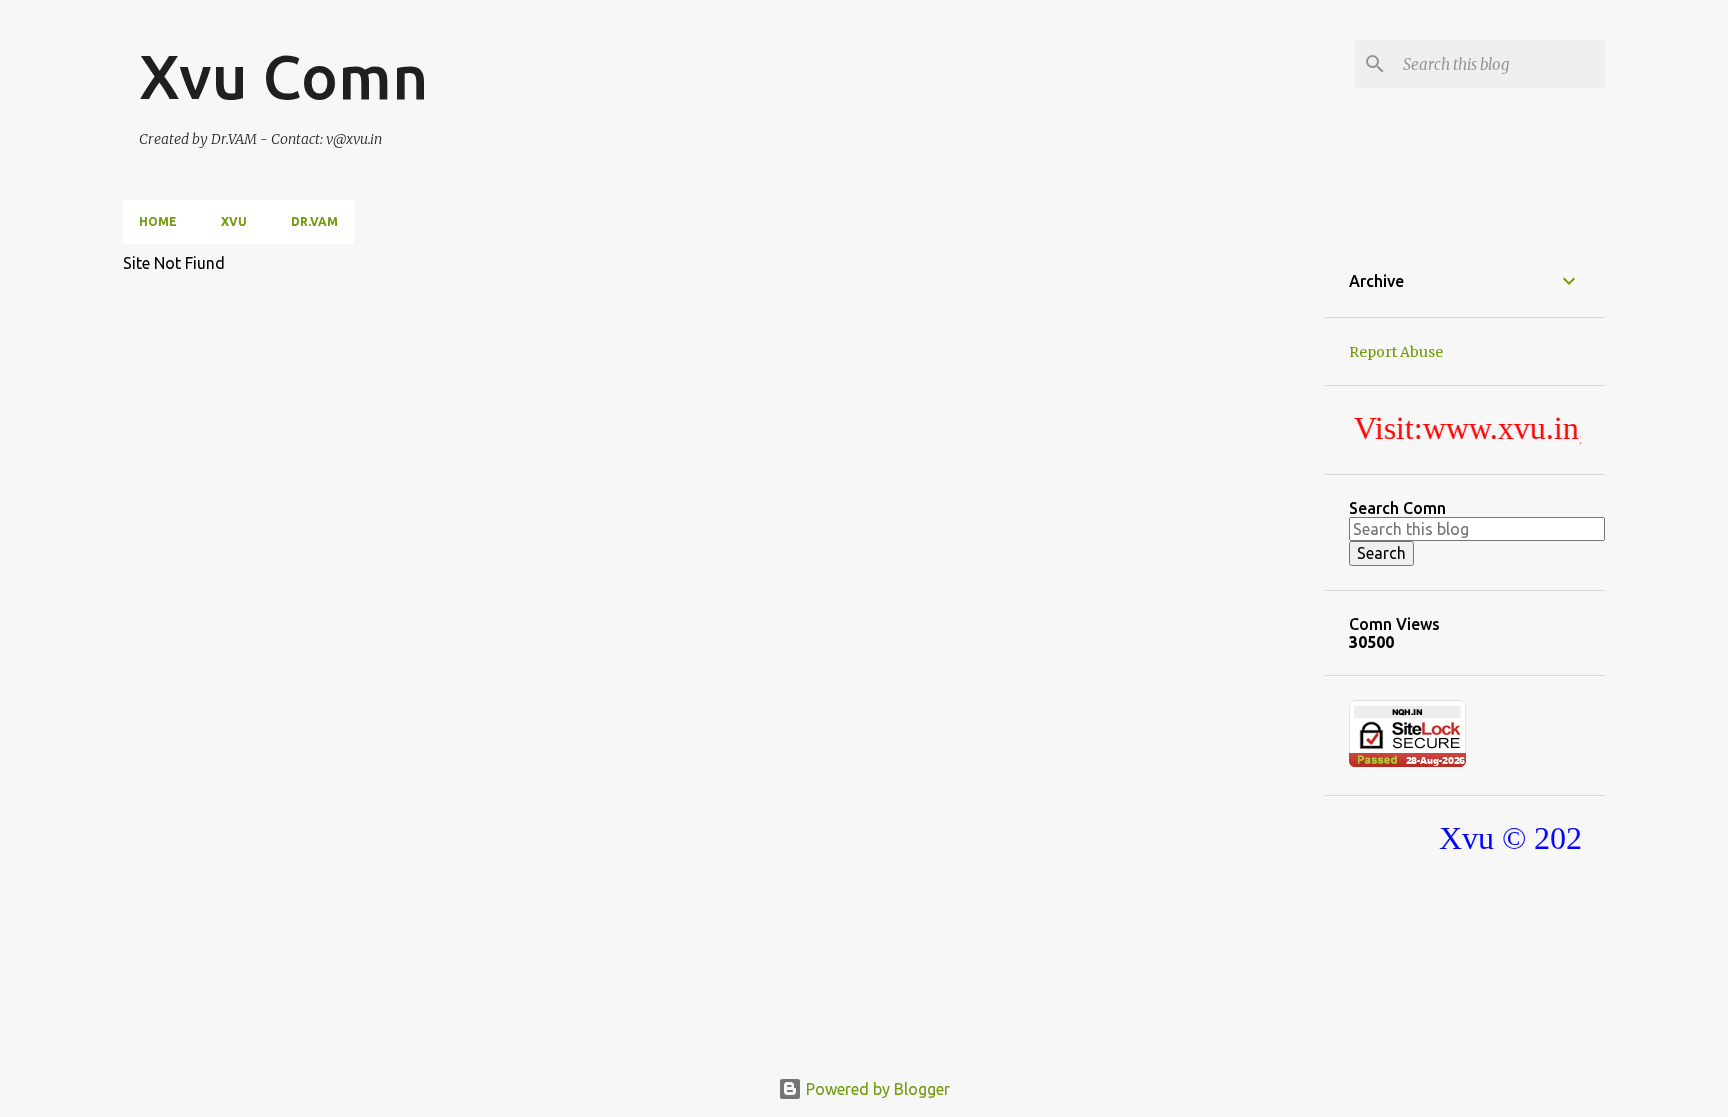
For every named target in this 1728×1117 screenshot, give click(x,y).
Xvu (234, 221)
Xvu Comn (283, 76)
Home (158, 221)
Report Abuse (1396, 352)
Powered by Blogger (876, 1089)
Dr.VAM (314, 221)
